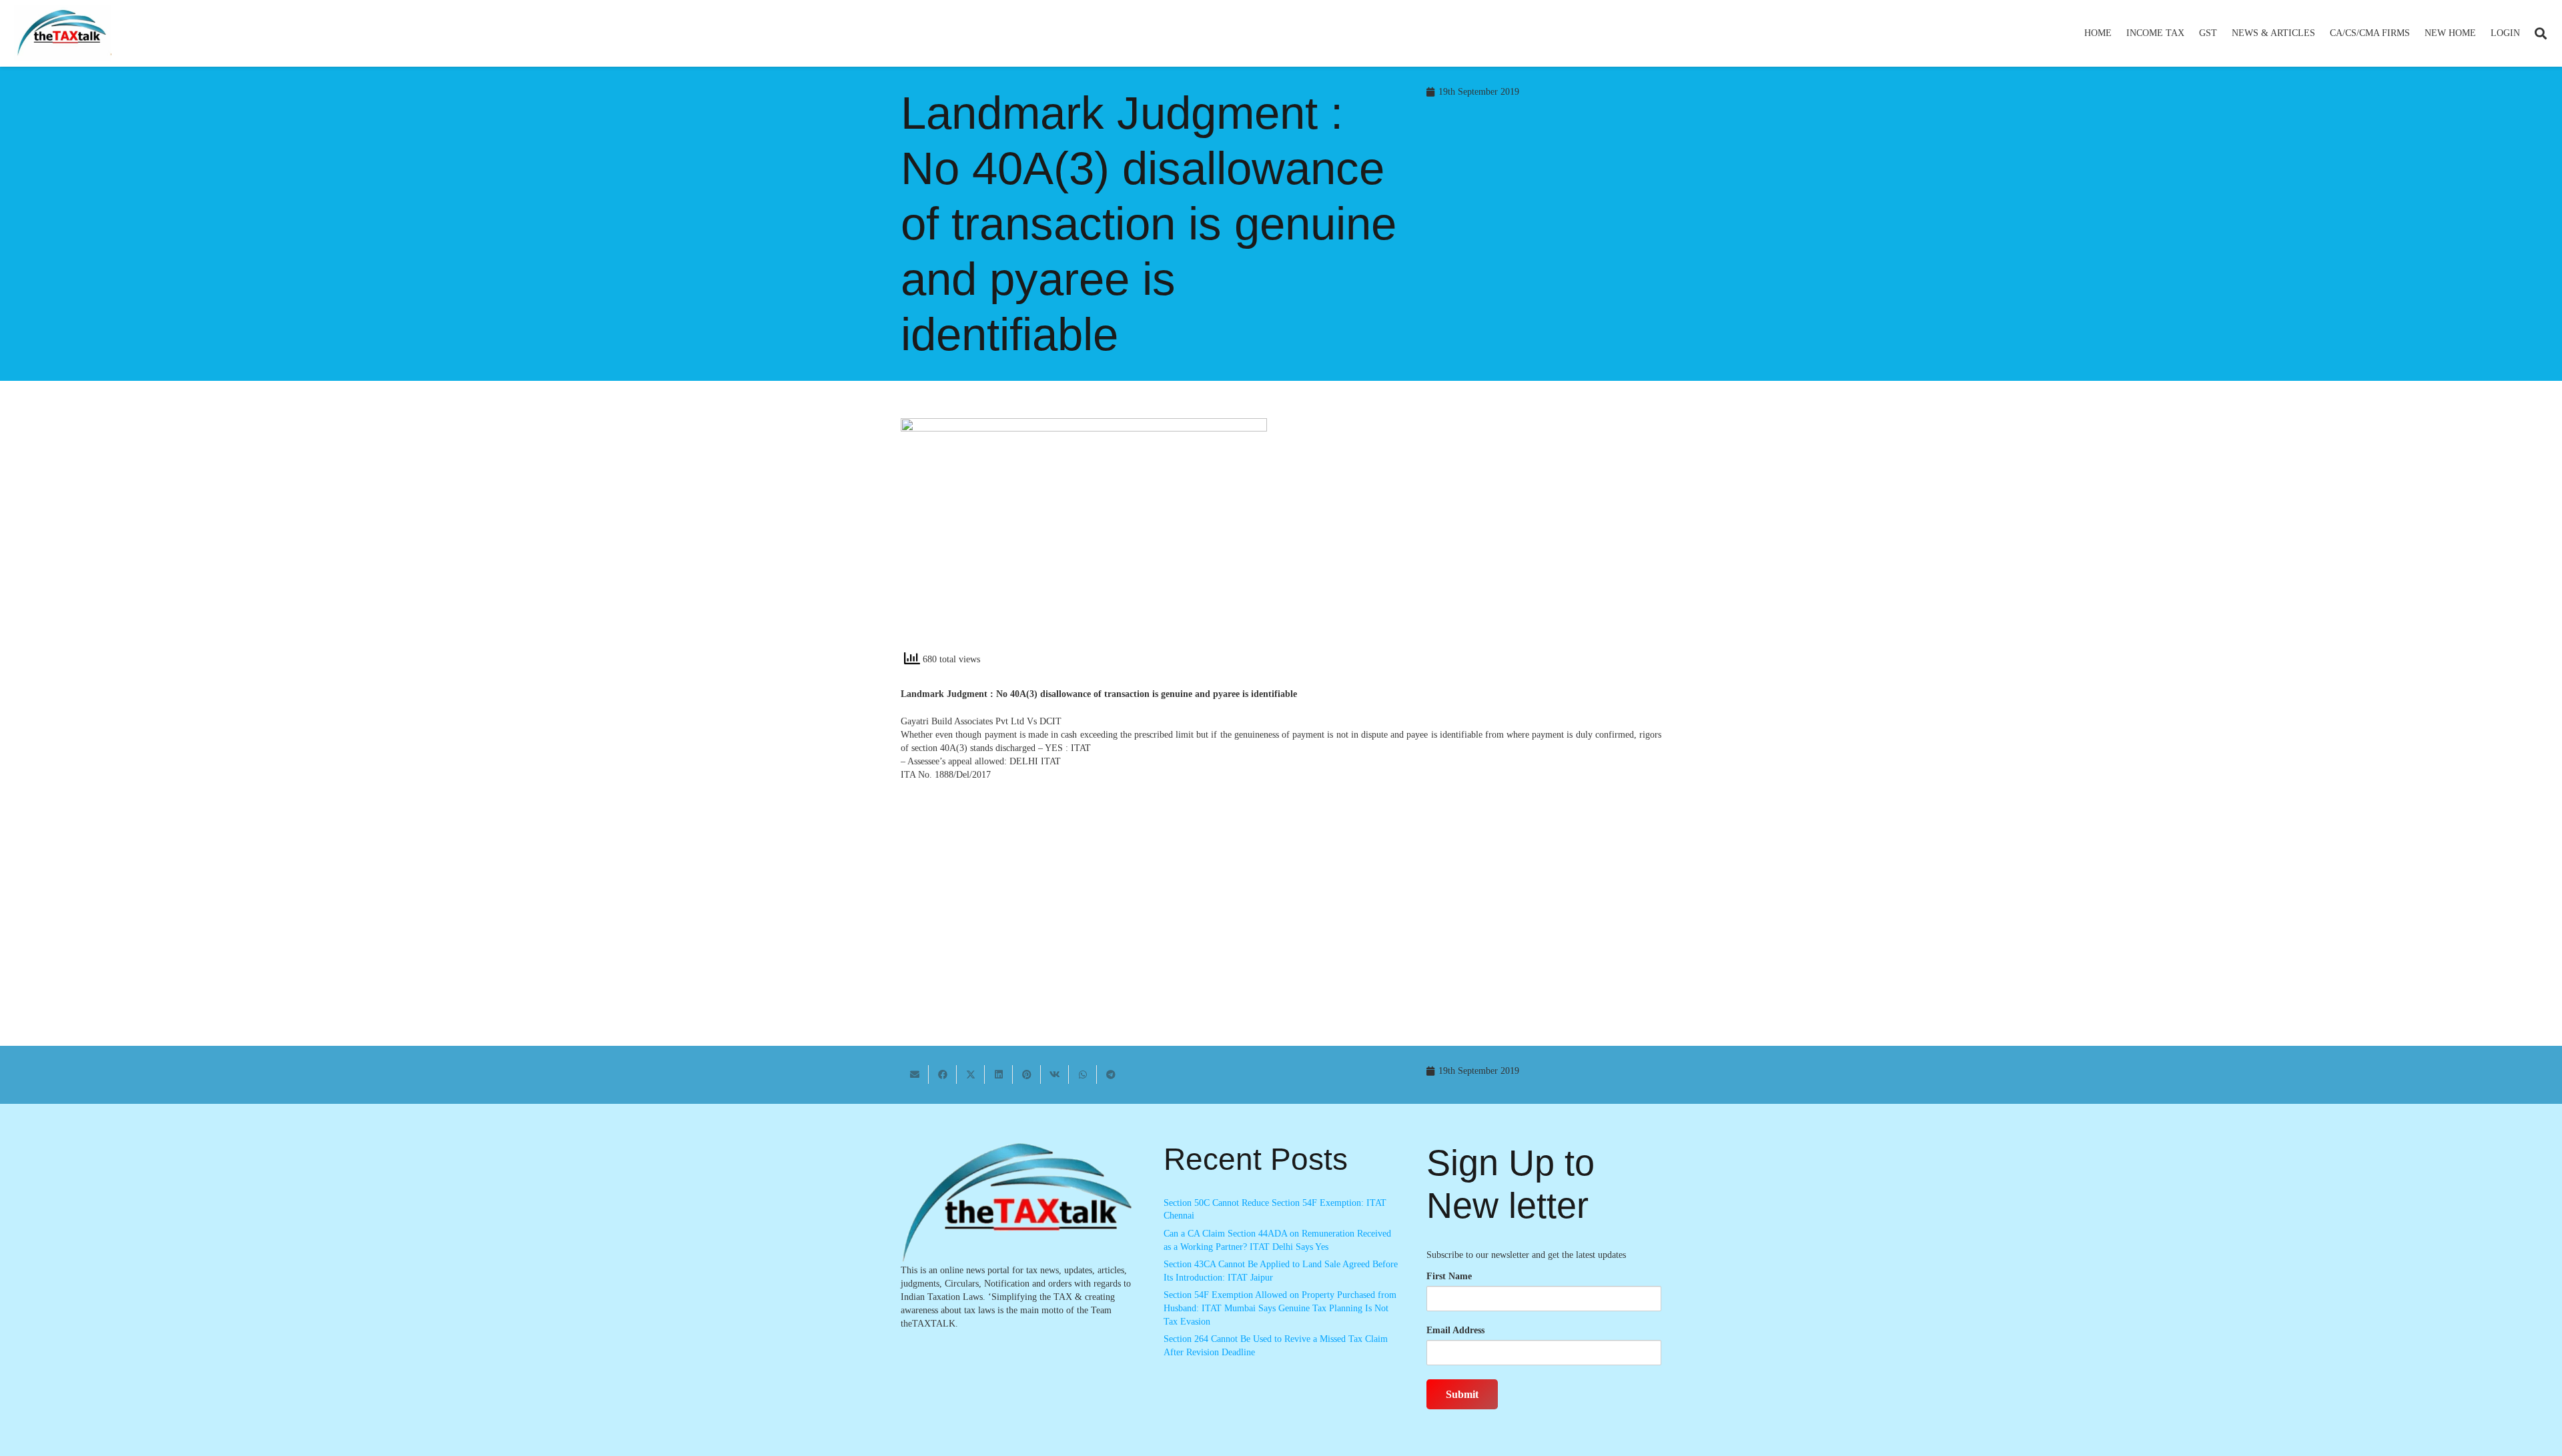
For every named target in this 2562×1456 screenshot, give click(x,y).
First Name (1449, 1276)
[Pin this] (1027, 1074)
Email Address (1455, 1330)
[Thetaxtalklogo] (63, 34)
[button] (2190, 33)
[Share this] (943, 1074)
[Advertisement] (1478, 538)
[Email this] (915, 1074)
